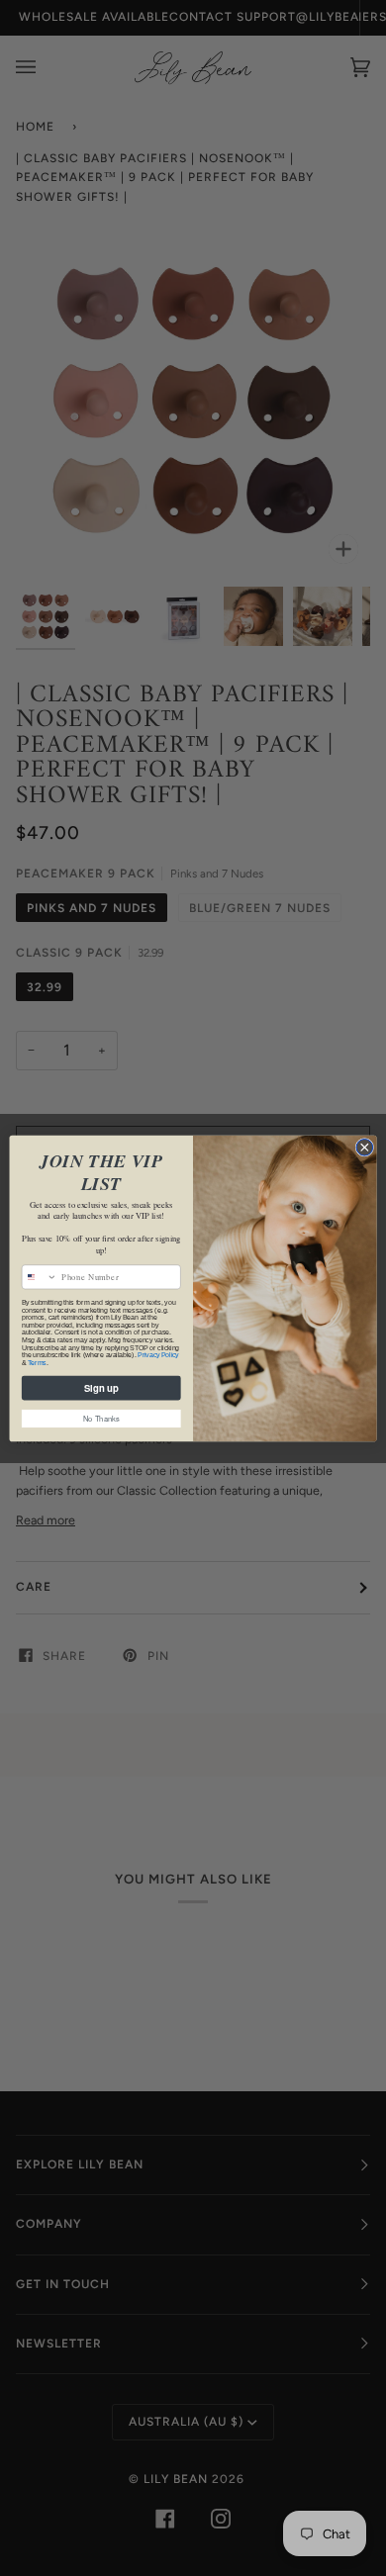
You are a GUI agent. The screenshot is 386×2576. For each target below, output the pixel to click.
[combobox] (39, 1276)
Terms (37, 1362)
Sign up (101, 1387)
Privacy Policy (158, 1354)
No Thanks (101, 1418)
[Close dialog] (365, 1147)
